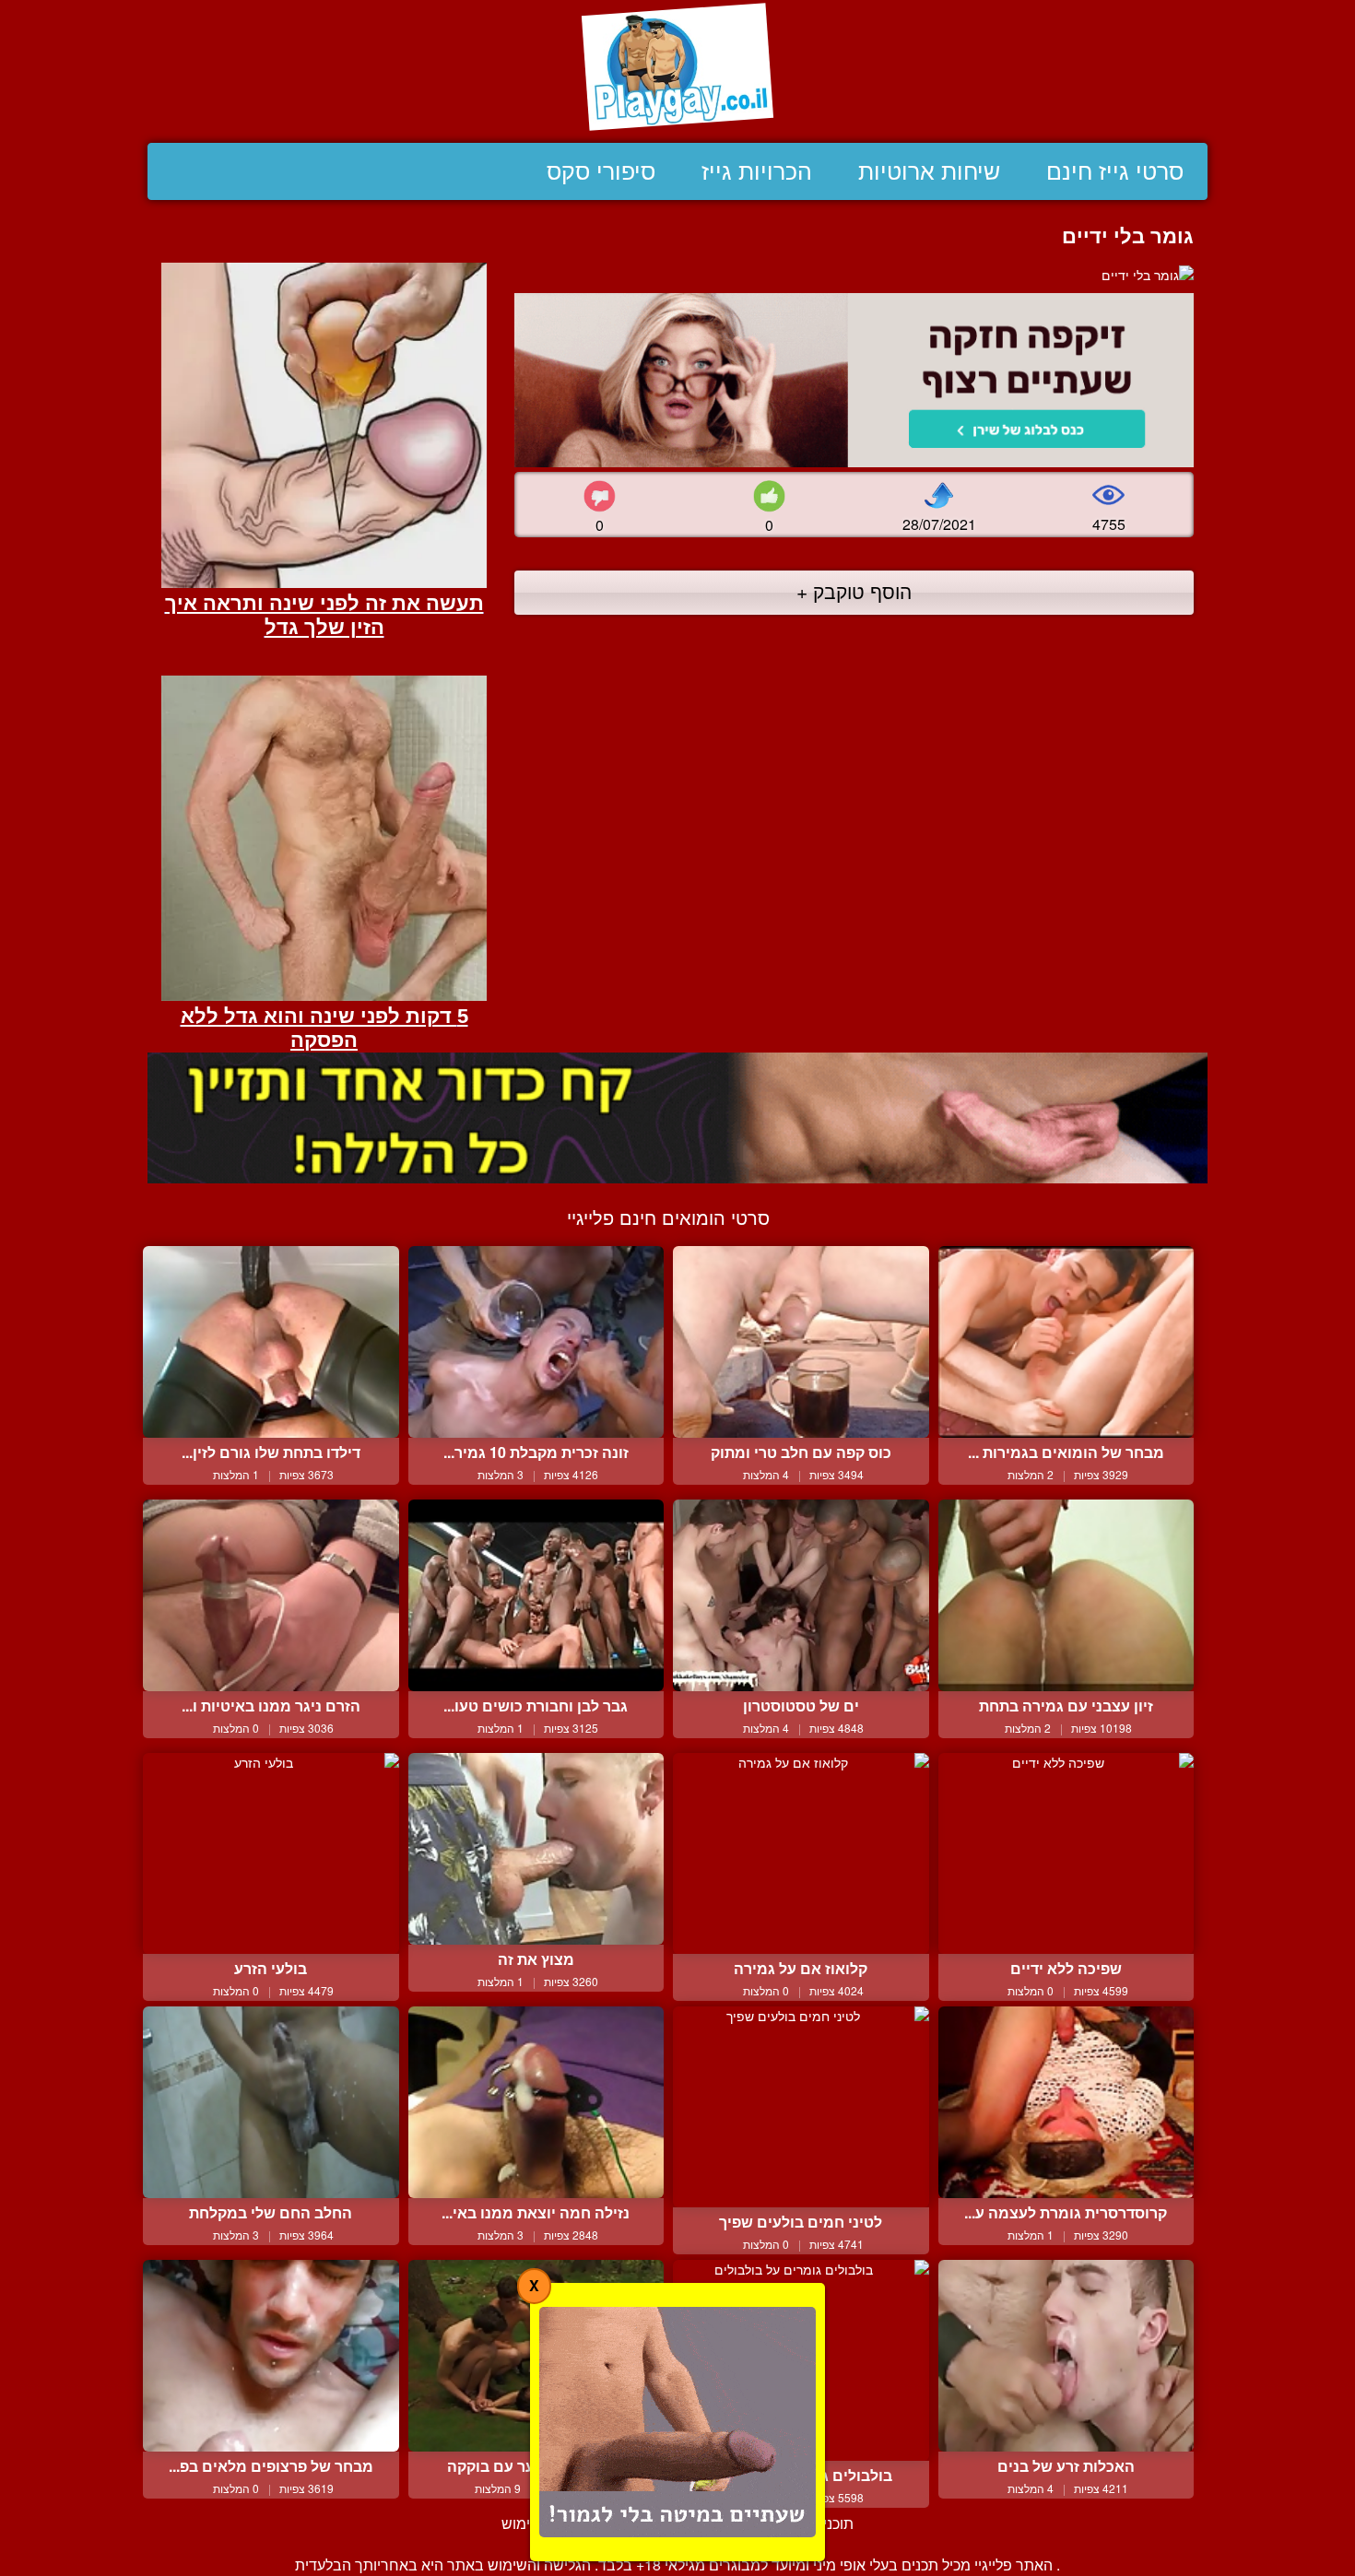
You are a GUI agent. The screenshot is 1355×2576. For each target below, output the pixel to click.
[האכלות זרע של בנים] (1066, 2356)
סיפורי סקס (601, 171)
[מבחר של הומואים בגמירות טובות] (1066, 1342)
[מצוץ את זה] (536, 1849)
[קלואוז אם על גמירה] (801, 1853)
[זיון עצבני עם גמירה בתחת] (1066, 1595)
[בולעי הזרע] (271, 1853)
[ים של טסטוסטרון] (801, 1595)
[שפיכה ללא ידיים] (1066, 1853)
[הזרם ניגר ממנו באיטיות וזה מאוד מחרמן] (271, 1595)
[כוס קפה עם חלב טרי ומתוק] (801, 1342)
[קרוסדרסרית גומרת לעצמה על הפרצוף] (1066, 2102)
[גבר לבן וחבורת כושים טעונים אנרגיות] (536, 1595)
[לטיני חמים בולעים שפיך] (801, 2107)
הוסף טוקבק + (854, 591)
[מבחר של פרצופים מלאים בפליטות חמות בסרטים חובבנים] (271, 2356)
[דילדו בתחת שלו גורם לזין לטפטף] (271, 1342)
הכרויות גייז (757, 171)
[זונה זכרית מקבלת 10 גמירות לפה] (536, 1342)
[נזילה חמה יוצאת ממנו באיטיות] (536, 2102)
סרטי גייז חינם (1115, 171)
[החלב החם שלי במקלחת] (271, 2102)
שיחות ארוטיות (929, 171)
